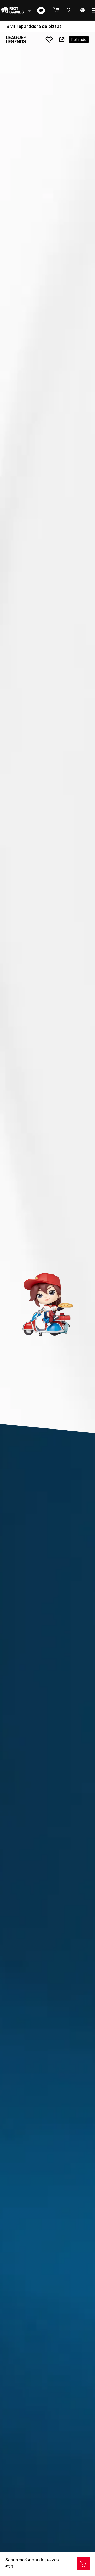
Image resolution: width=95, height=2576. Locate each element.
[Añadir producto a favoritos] (49, 40)
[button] (59, 10)
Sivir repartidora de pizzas (32, 2560)
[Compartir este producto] (62, 40)
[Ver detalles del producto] (83, 2564)
